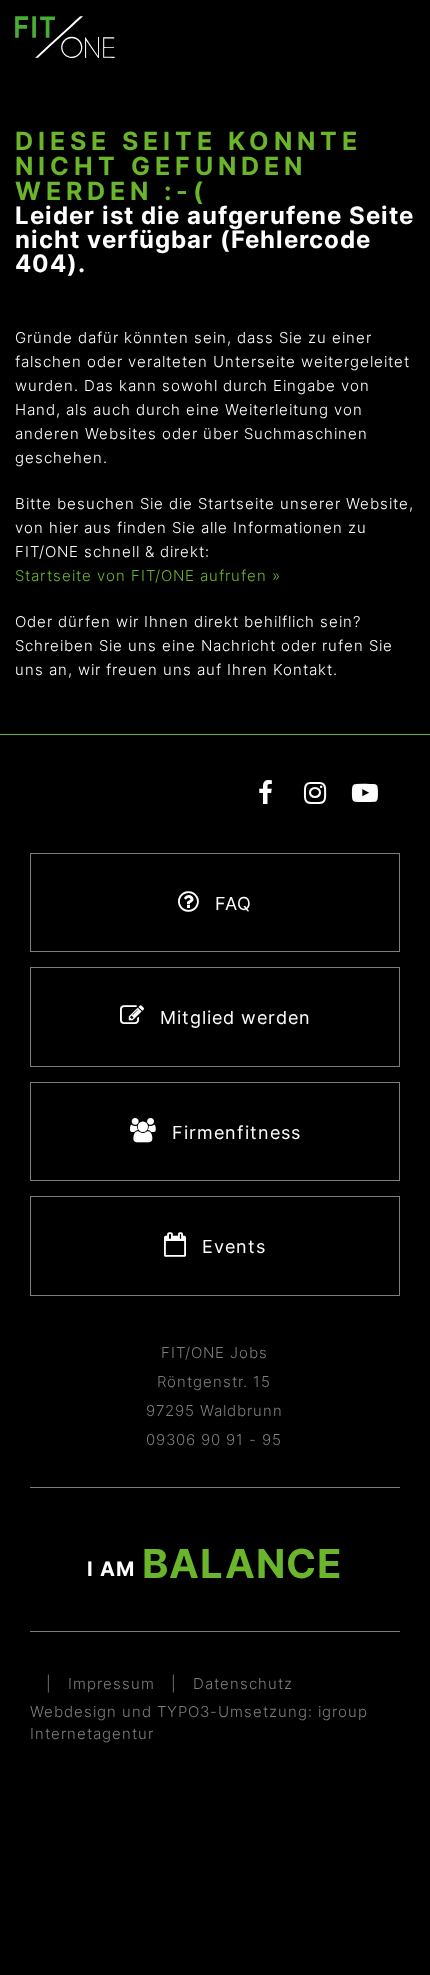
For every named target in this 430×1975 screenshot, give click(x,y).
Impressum (111, 1683)
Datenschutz (243, 1683)
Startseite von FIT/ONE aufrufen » (148, 575)
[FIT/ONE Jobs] (65, 35)
